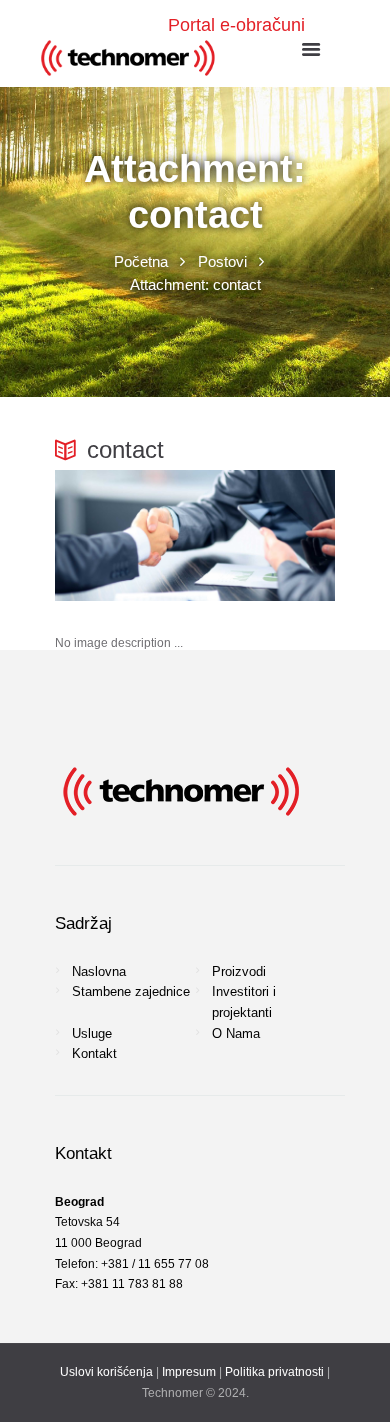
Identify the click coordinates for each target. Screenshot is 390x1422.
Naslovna (99, 971)
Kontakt (94, 1053)
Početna (141, 261)
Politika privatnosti (274, 1372)
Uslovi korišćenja (106, 1372)
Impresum (189, 1372)
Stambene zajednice (131, 991)
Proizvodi (239, 971)
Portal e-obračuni (236, 25)
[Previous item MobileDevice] (125, 536)
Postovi (222, 261)
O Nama (236, 1033)
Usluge (92, 1033)
